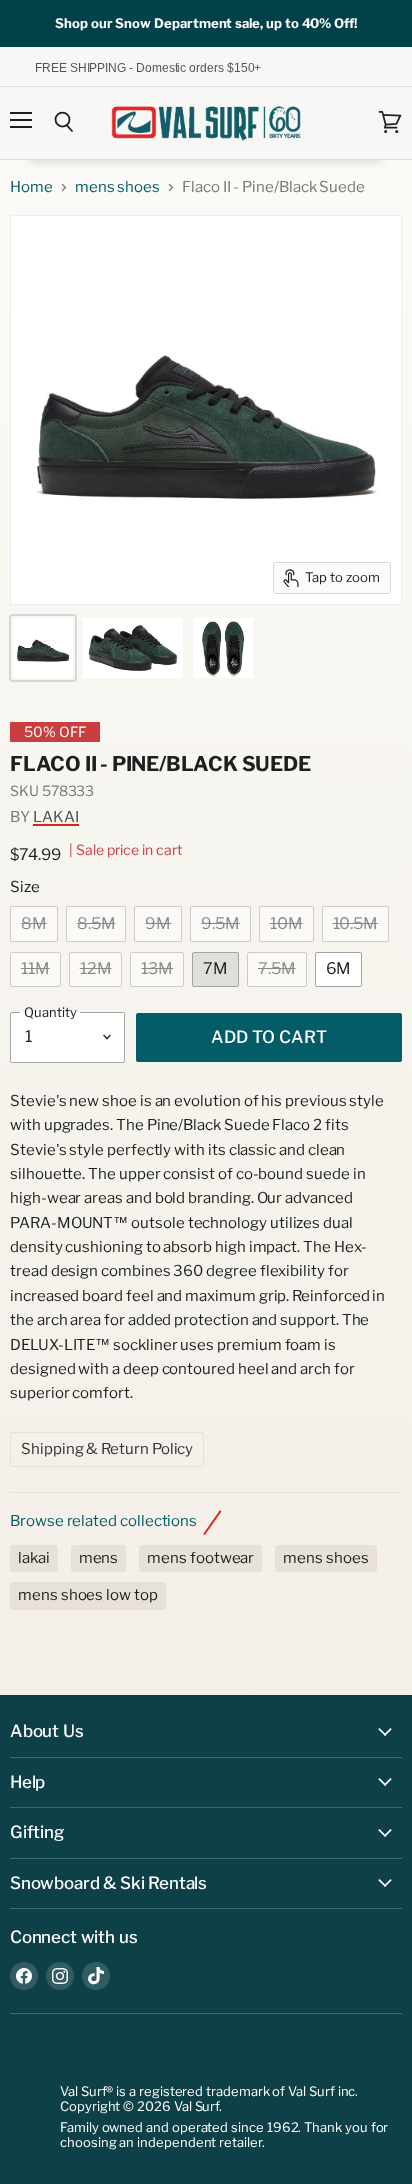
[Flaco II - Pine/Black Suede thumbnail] (43, 648)
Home (31, 187)
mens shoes (117, 187)
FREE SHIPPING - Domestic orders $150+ (133, 66)
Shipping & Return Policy (107, 1449)
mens (99, 1558)
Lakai (56, 817)
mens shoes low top (88, 1595)
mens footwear (200, 1558)
